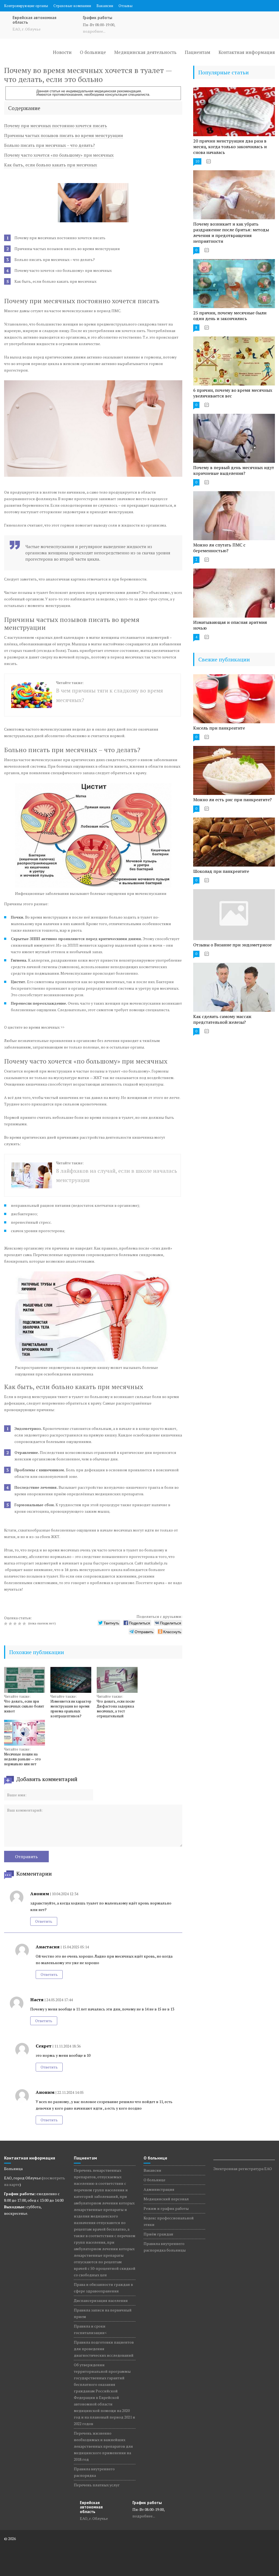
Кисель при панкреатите (219, 728)
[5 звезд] (25, 1624)
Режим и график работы (166, 2208)
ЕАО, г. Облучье (27, 29)
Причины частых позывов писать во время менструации (63, 135)
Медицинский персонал (166, 2199)
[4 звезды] (20, 1624)
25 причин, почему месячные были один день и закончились (230, 316)
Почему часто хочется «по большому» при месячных (59, 155)
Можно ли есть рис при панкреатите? (232, 800)
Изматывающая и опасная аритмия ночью (230, 625)
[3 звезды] (16, 1624)
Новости (62, 52)
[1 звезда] (6, 1624)
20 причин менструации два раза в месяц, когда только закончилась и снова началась (230, 147)
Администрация (159, 2189)
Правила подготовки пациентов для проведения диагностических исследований (104, 2349)
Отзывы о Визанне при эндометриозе (232, 945)
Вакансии (105, 6)
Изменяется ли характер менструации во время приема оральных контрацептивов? (71, 1709)
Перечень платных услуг (97, 2485)
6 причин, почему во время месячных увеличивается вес (233, 393)
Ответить (44, 1921)
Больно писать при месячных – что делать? (49, 145)
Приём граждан (158, 2234)
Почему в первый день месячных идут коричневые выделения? (234, 470)
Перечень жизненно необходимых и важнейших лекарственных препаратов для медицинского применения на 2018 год (103, 2446)
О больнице (93, 52)
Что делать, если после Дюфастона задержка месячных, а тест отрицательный (116, 1709)
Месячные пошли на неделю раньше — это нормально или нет (22, 1759)
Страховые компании (72, 6)
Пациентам (198, 52)
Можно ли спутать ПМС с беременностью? (219, 548)
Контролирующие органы (26, 6)
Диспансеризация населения (101, 2300)
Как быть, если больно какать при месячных (51, 165)
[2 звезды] (11, 1624)
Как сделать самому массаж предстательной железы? (222, 1019)
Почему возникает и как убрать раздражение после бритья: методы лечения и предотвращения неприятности (231, 233)
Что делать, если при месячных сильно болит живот (24, 1706)
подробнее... (94, 31)
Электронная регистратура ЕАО (243, 2169)
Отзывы (125, 6)
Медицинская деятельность (145, 52)
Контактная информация (247, 52)
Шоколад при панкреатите (221, 871)
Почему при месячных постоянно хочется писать (56, 126)
